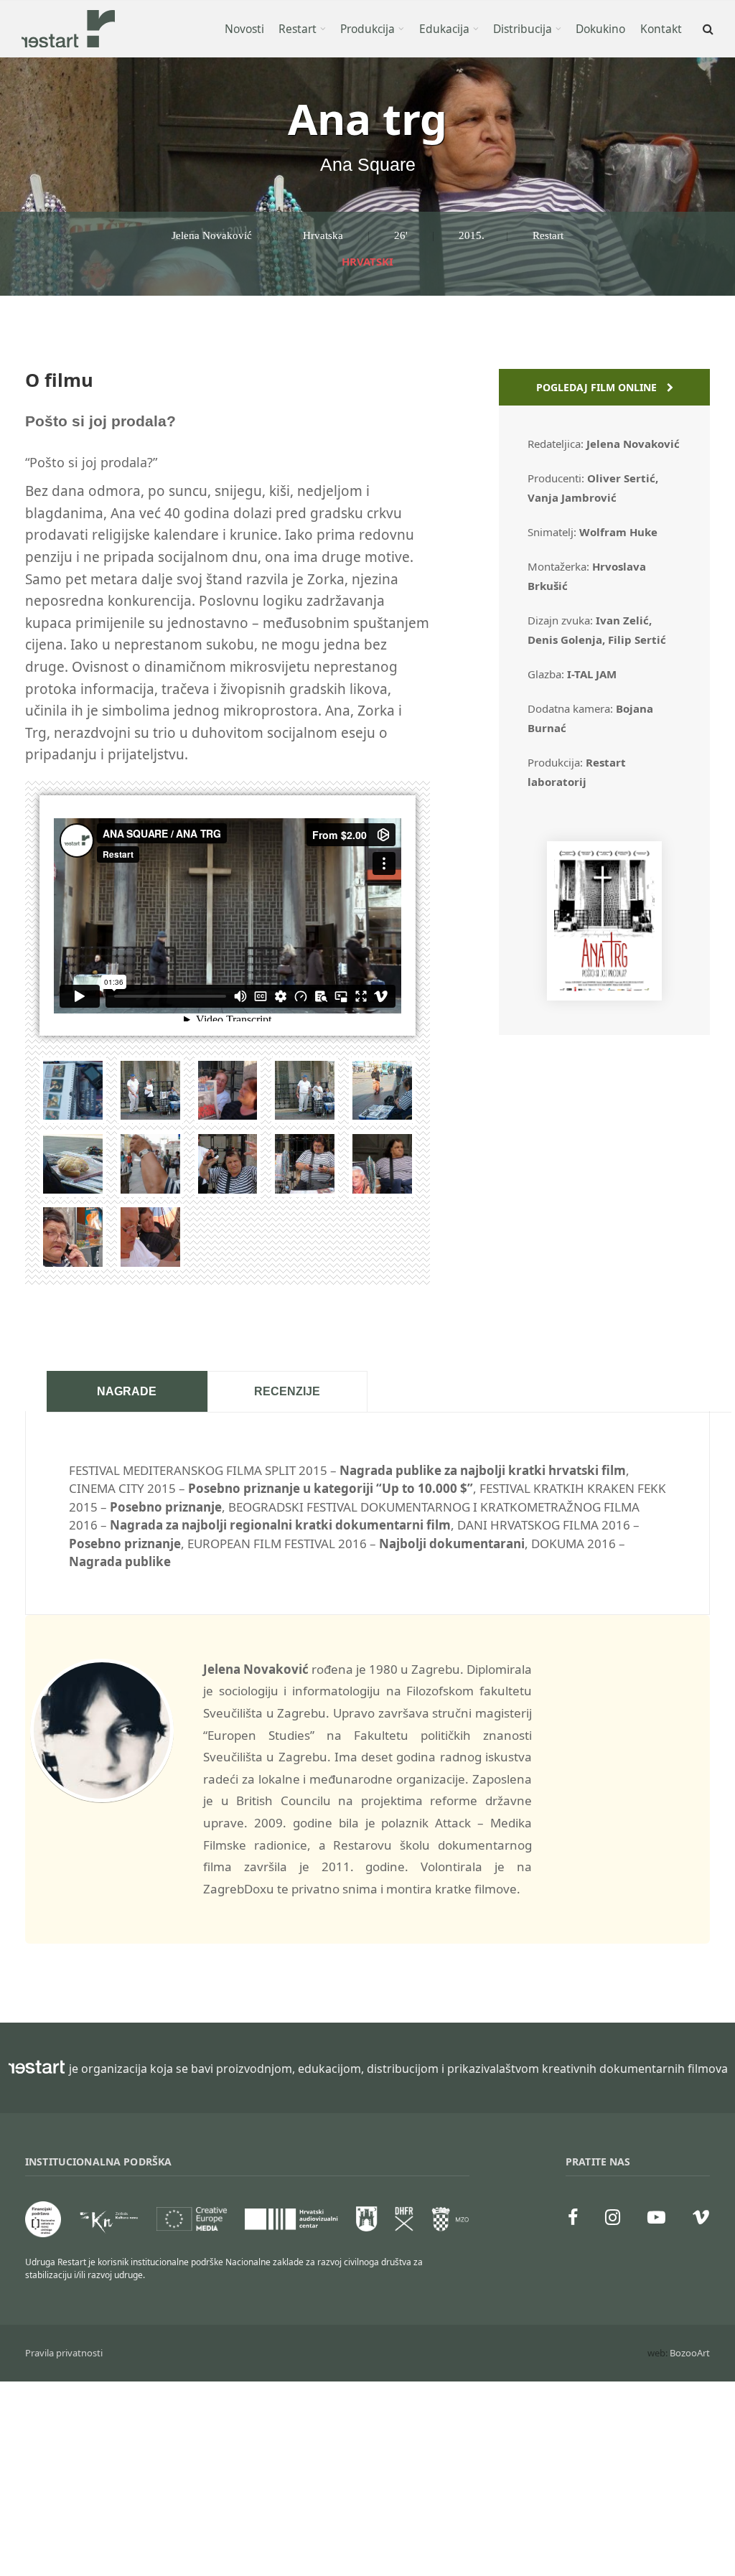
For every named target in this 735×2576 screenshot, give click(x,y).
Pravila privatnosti (64, 2353)
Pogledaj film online (598, 387)
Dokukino (600, 29)
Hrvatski (367, 261)
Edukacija (444, 29)
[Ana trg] (605, 996)
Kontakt (661, 29)
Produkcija (367, 29)
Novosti (244, 29)
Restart (298, 29)
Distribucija (523, 29)
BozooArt (690, 2353)
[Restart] (68, 29)
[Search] (707, 29)
